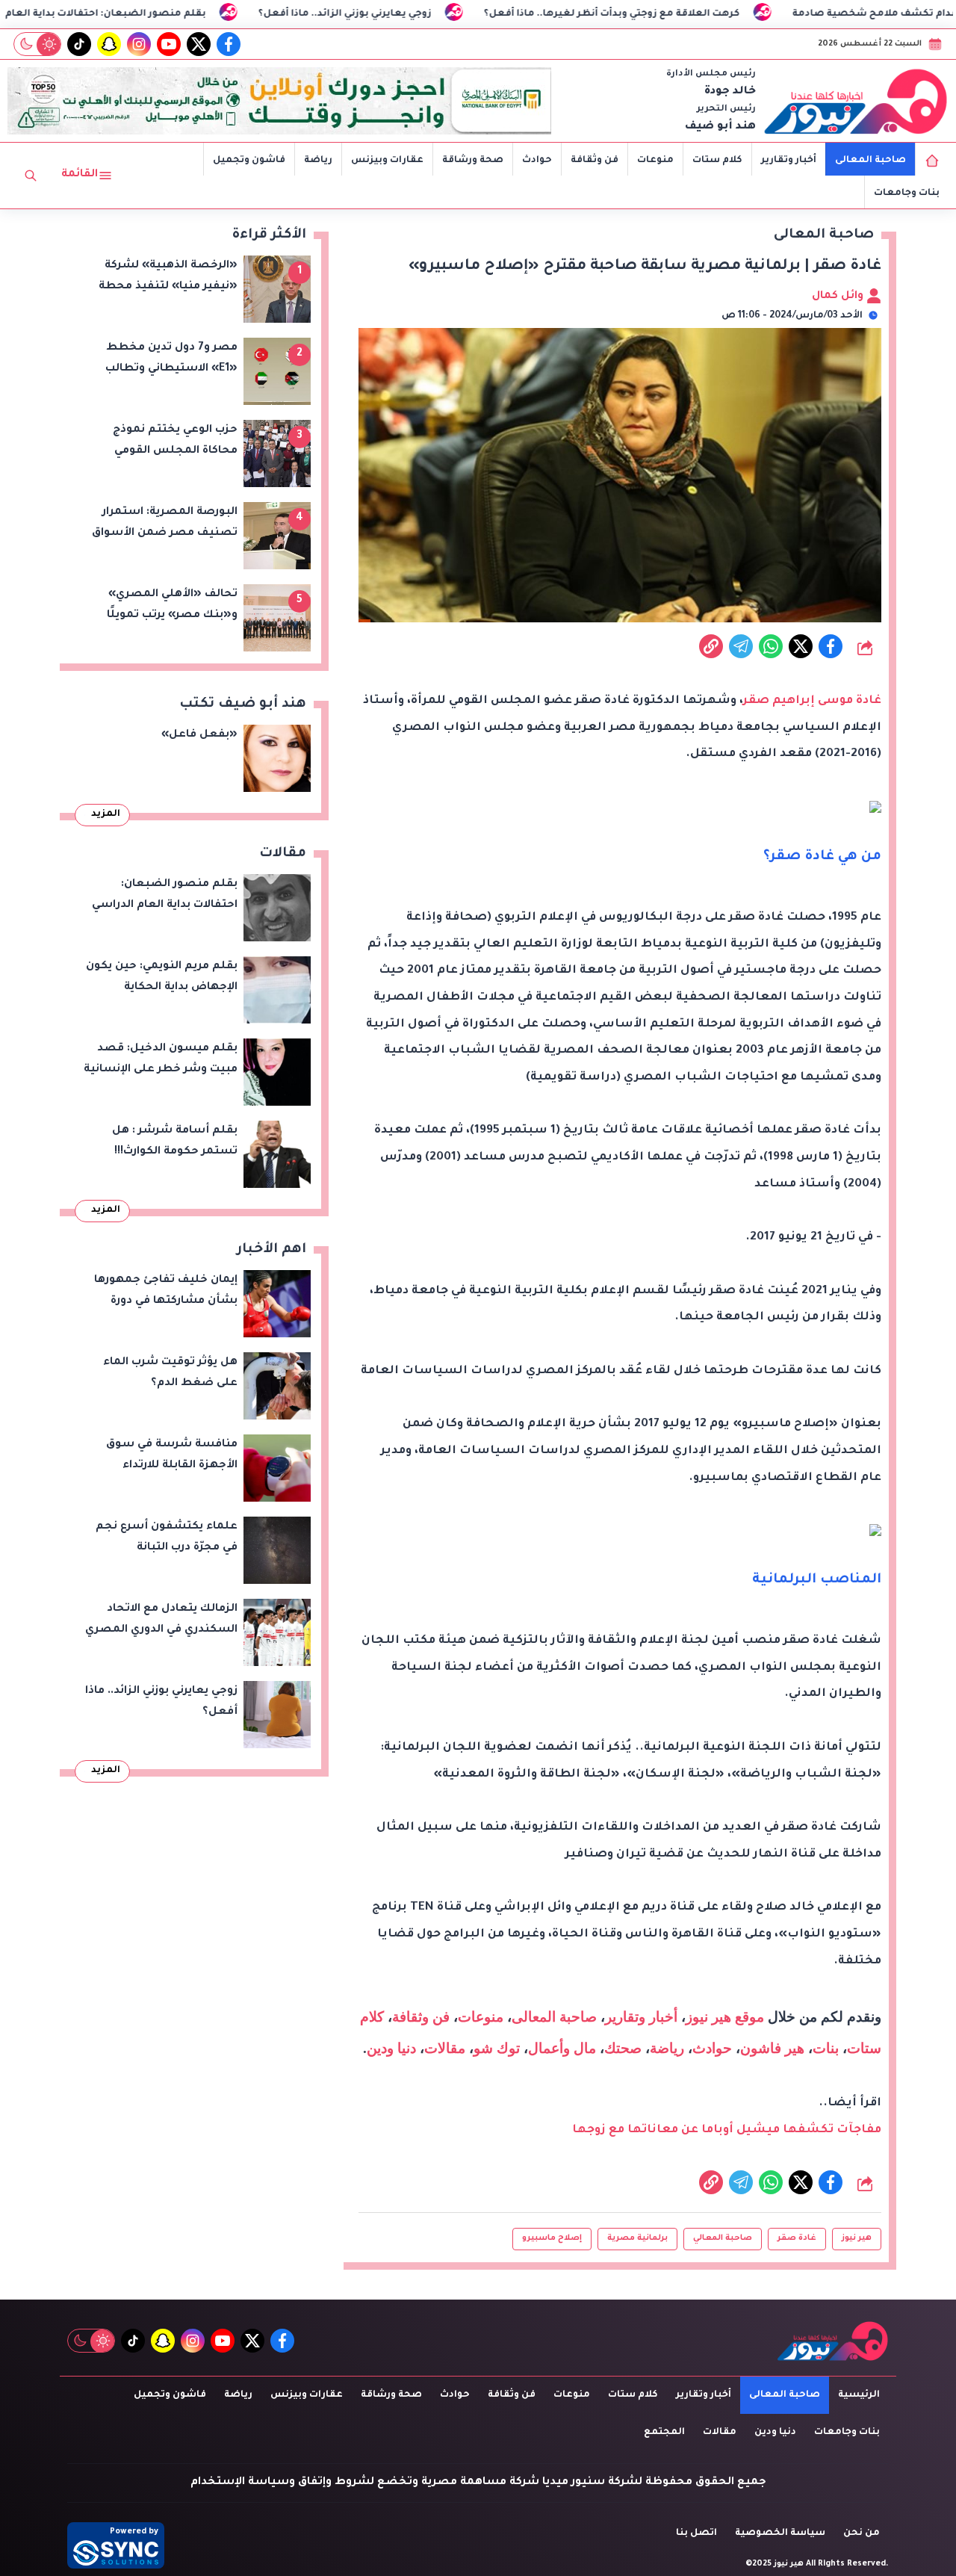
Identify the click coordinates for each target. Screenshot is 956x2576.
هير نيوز (857, 2238)
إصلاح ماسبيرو (552, 2238)
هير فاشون (772, 2048)
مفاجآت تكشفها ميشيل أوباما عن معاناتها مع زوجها (727, 2130)
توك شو (497, 2048)
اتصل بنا (696, 2533)
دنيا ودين (391, 2048)
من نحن (862, 2533)
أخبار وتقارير (789, 161)
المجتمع (664, 2433)
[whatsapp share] (771, 646)
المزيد (106, 814)
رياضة (318, 161)
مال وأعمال (562, 2048)
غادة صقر (797, 2238)
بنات (826, 2048)
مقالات (445, 2048)
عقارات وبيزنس (387, 161)
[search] (31, 176)
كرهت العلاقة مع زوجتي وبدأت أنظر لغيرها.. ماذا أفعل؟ (702, 14)
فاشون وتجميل (249, 161)
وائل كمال (839, 297)
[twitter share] (801, 646)
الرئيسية (859, 2395)
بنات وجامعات (907, 193)
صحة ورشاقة (473, 161)
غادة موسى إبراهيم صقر (812, 701)
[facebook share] (831, 646)
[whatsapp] (711, 646)
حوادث (537, 161)
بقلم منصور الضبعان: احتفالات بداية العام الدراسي (176, 14)
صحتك (623, 2048)
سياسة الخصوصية (780, 2533)
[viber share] (741, 646)
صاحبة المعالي (723, 2238)
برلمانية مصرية (637, 2238)
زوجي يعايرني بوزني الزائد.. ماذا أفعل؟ (435, 14)
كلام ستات (717, 161)
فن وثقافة (595, 161)
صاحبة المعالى (870, 161)
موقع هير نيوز (725, 2017)
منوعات (655, 161)
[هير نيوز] (856, 101)
